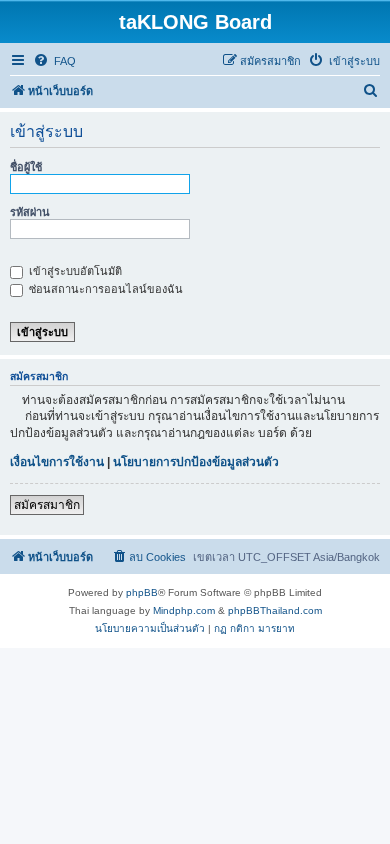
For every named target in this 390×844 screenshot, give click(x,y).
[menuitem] (54, 61)
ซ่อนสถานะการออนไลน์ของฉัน (104, 289)
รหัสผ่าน (30, 212)
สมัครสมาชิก (47, 505)
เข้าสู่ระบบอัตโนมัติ (74, 271)
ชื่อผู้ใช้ (26, 167)
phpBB (142, 592)
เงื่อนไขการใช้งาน (57, 462)
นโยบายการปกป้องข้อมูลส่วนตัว (196, 462)
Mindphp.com (184, 610)
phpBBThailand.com (275, 610)
